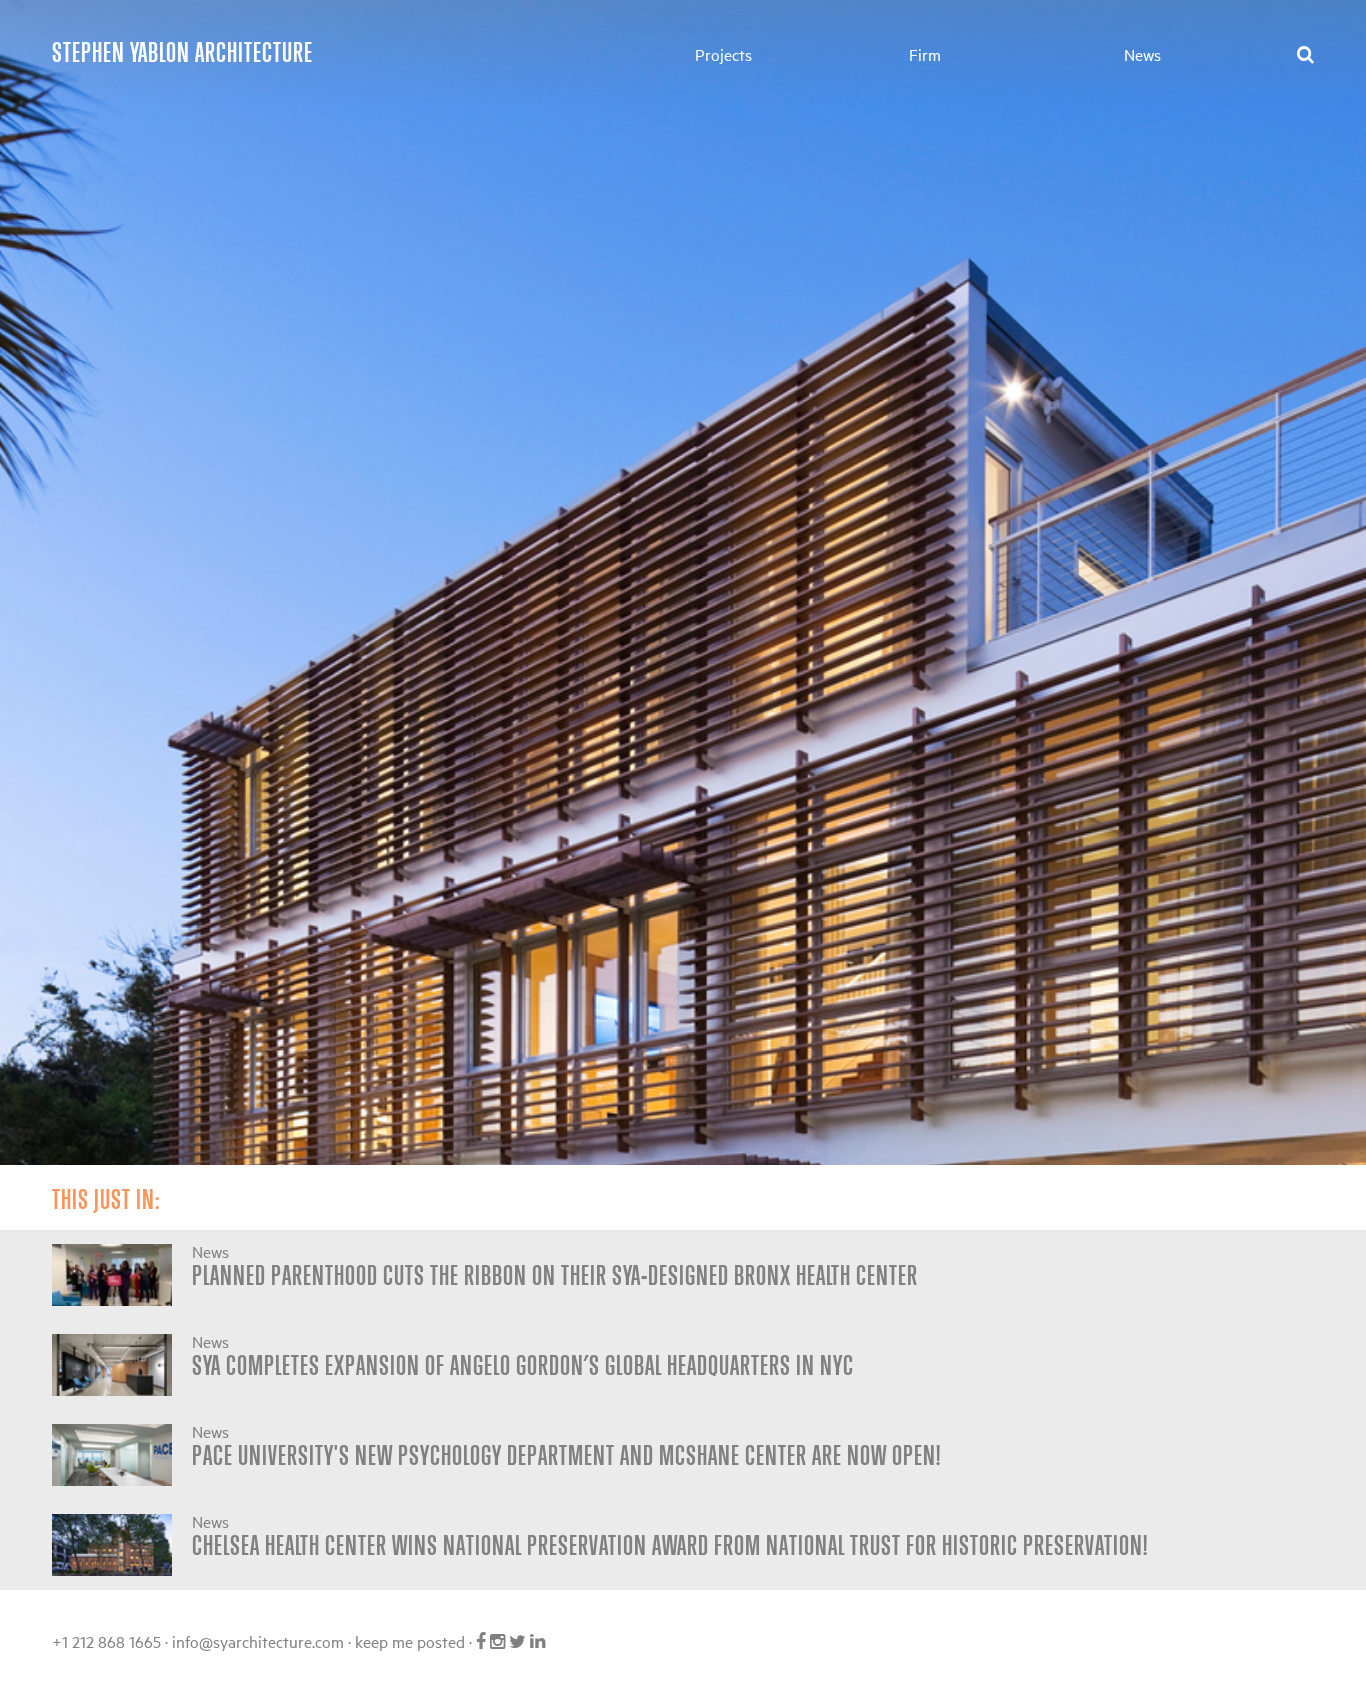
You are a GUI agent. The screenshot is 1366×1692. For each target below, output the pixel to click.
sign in (579, 1641)
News (1142, 54)
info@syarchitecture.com (258, 1641)
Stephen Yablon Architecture (182, 51)
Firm (925, 54)
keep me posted (410, 1641)
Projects (723, 54)
